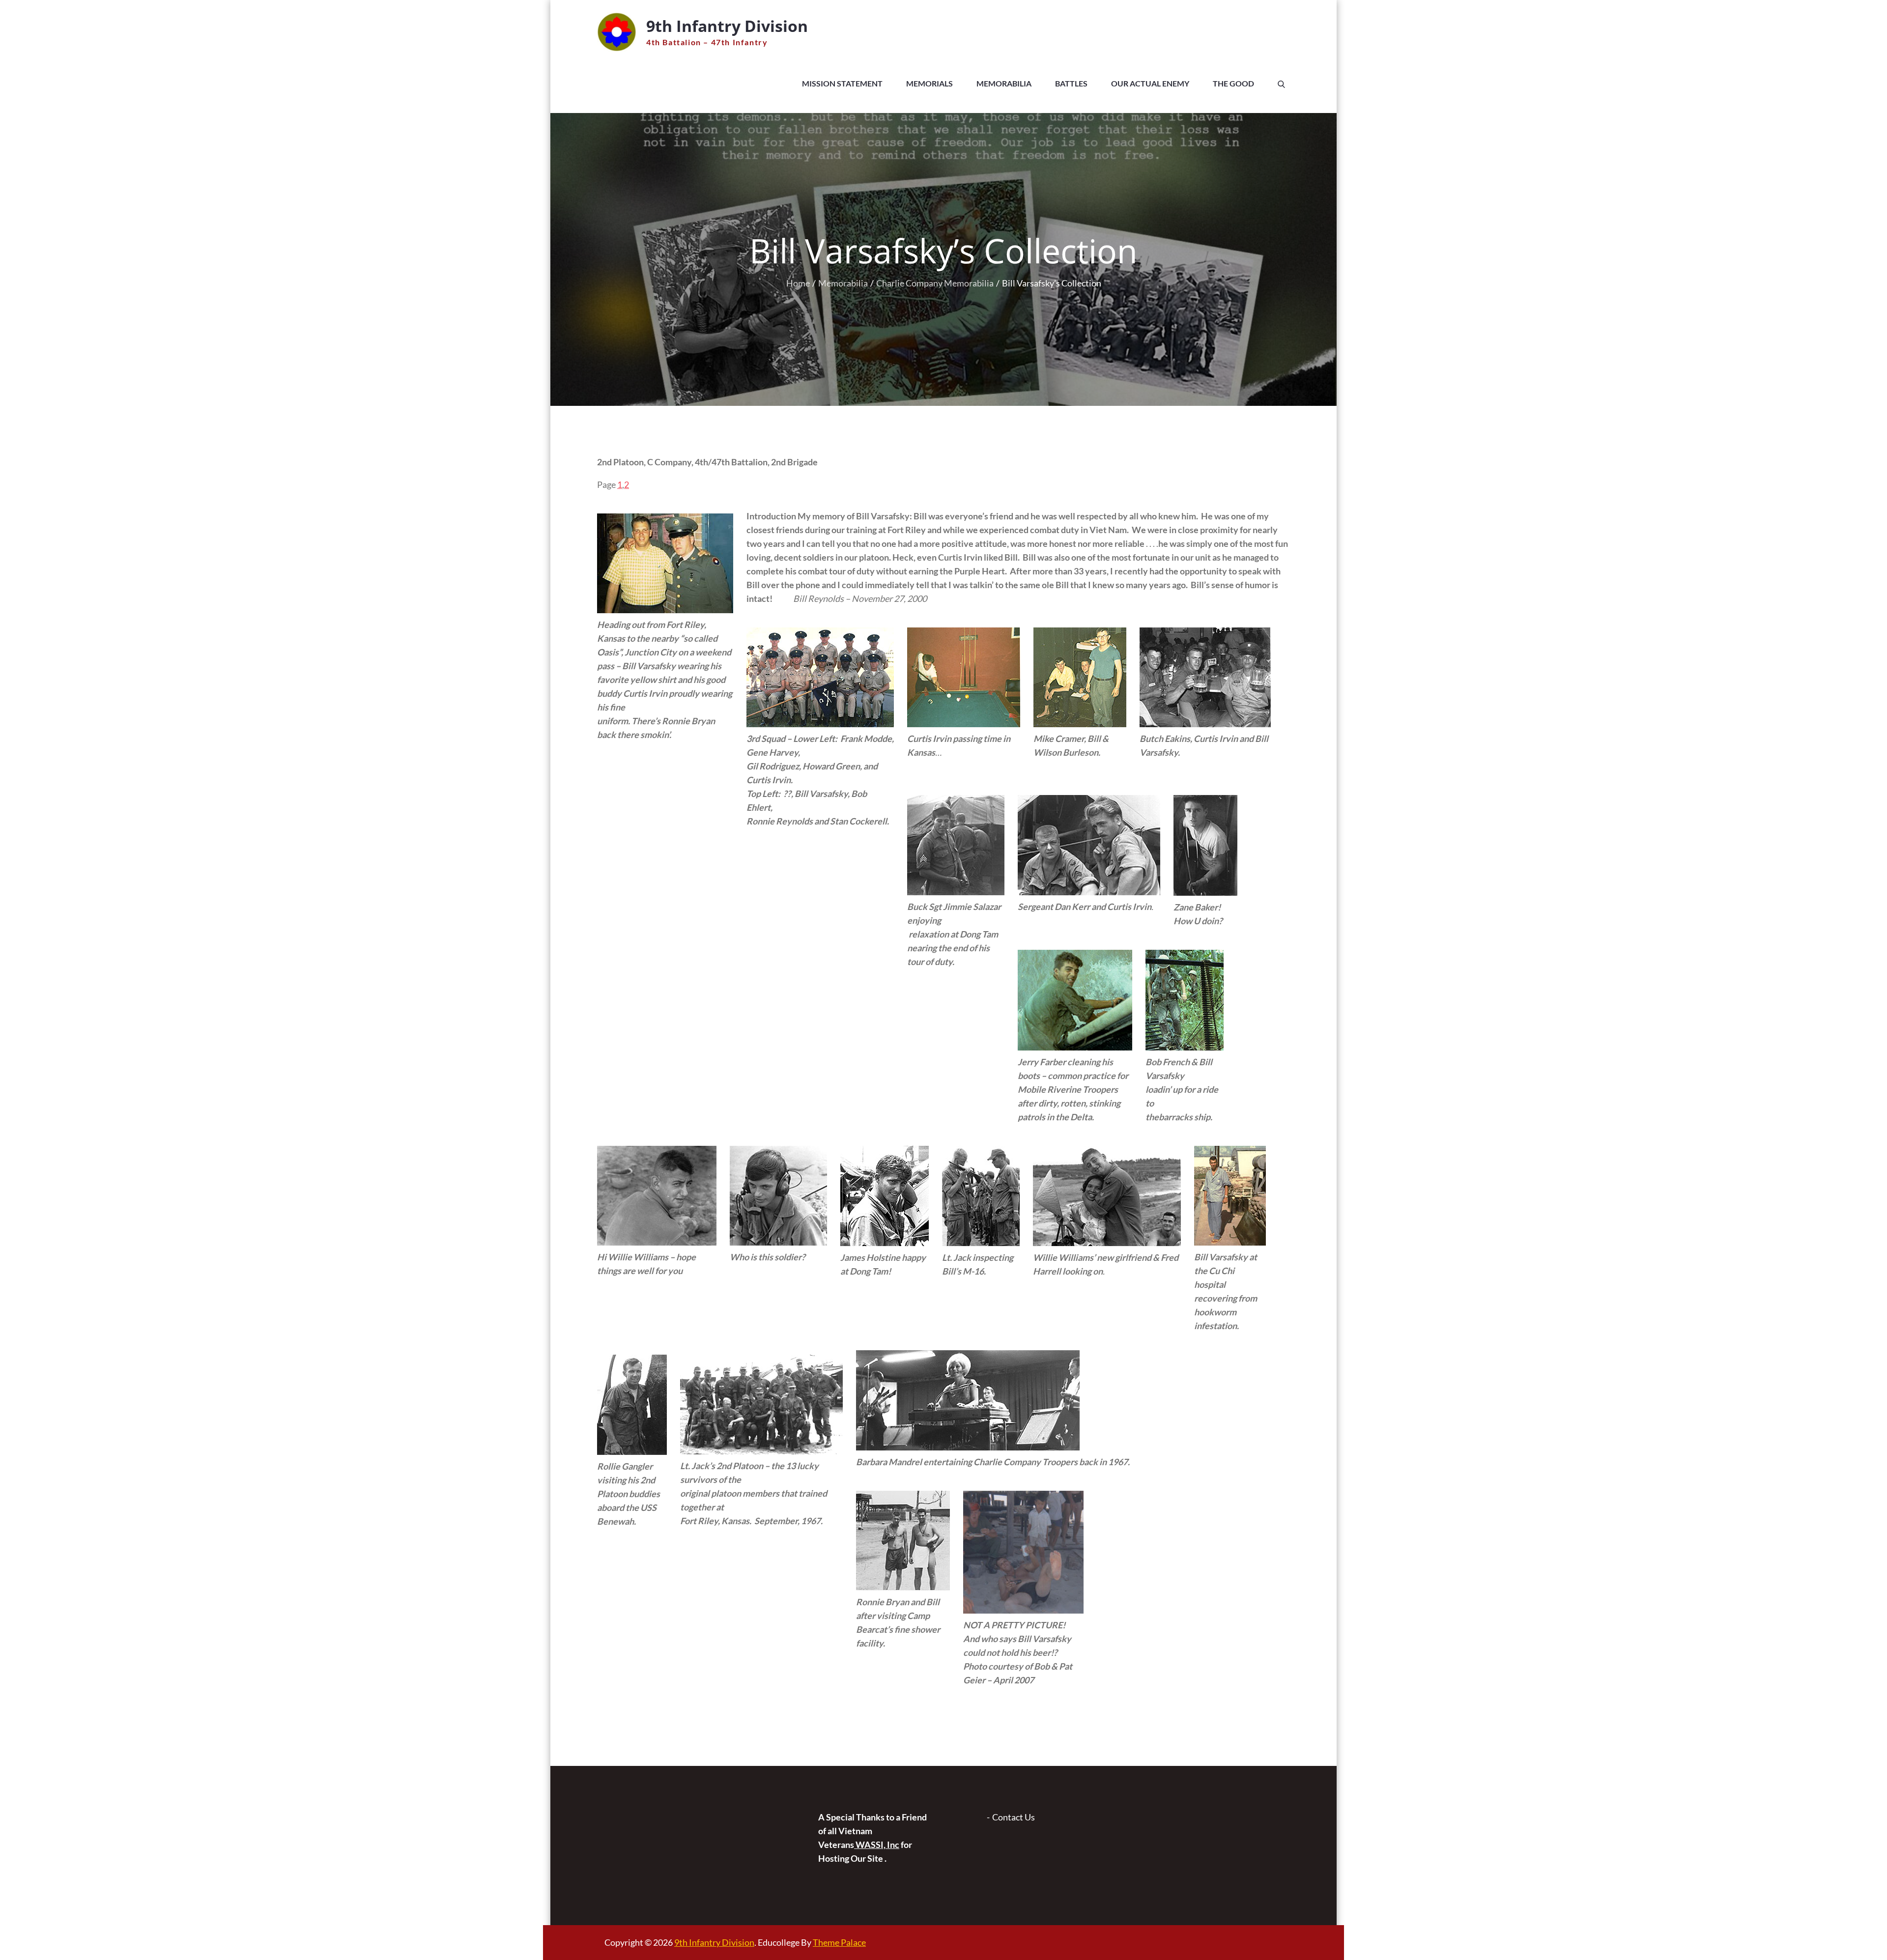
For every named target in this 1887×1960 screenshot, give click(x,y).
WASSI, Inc (877, 1845)
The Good (1233, 83)
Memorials (929, 83)
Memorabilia (1004, 83)
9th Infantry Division (727, 26)
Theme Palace (839, 1942)
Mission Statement (842, 83)
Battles (1071, 83)
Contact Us (1014, 1817)
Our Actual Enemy (1150, 83)
